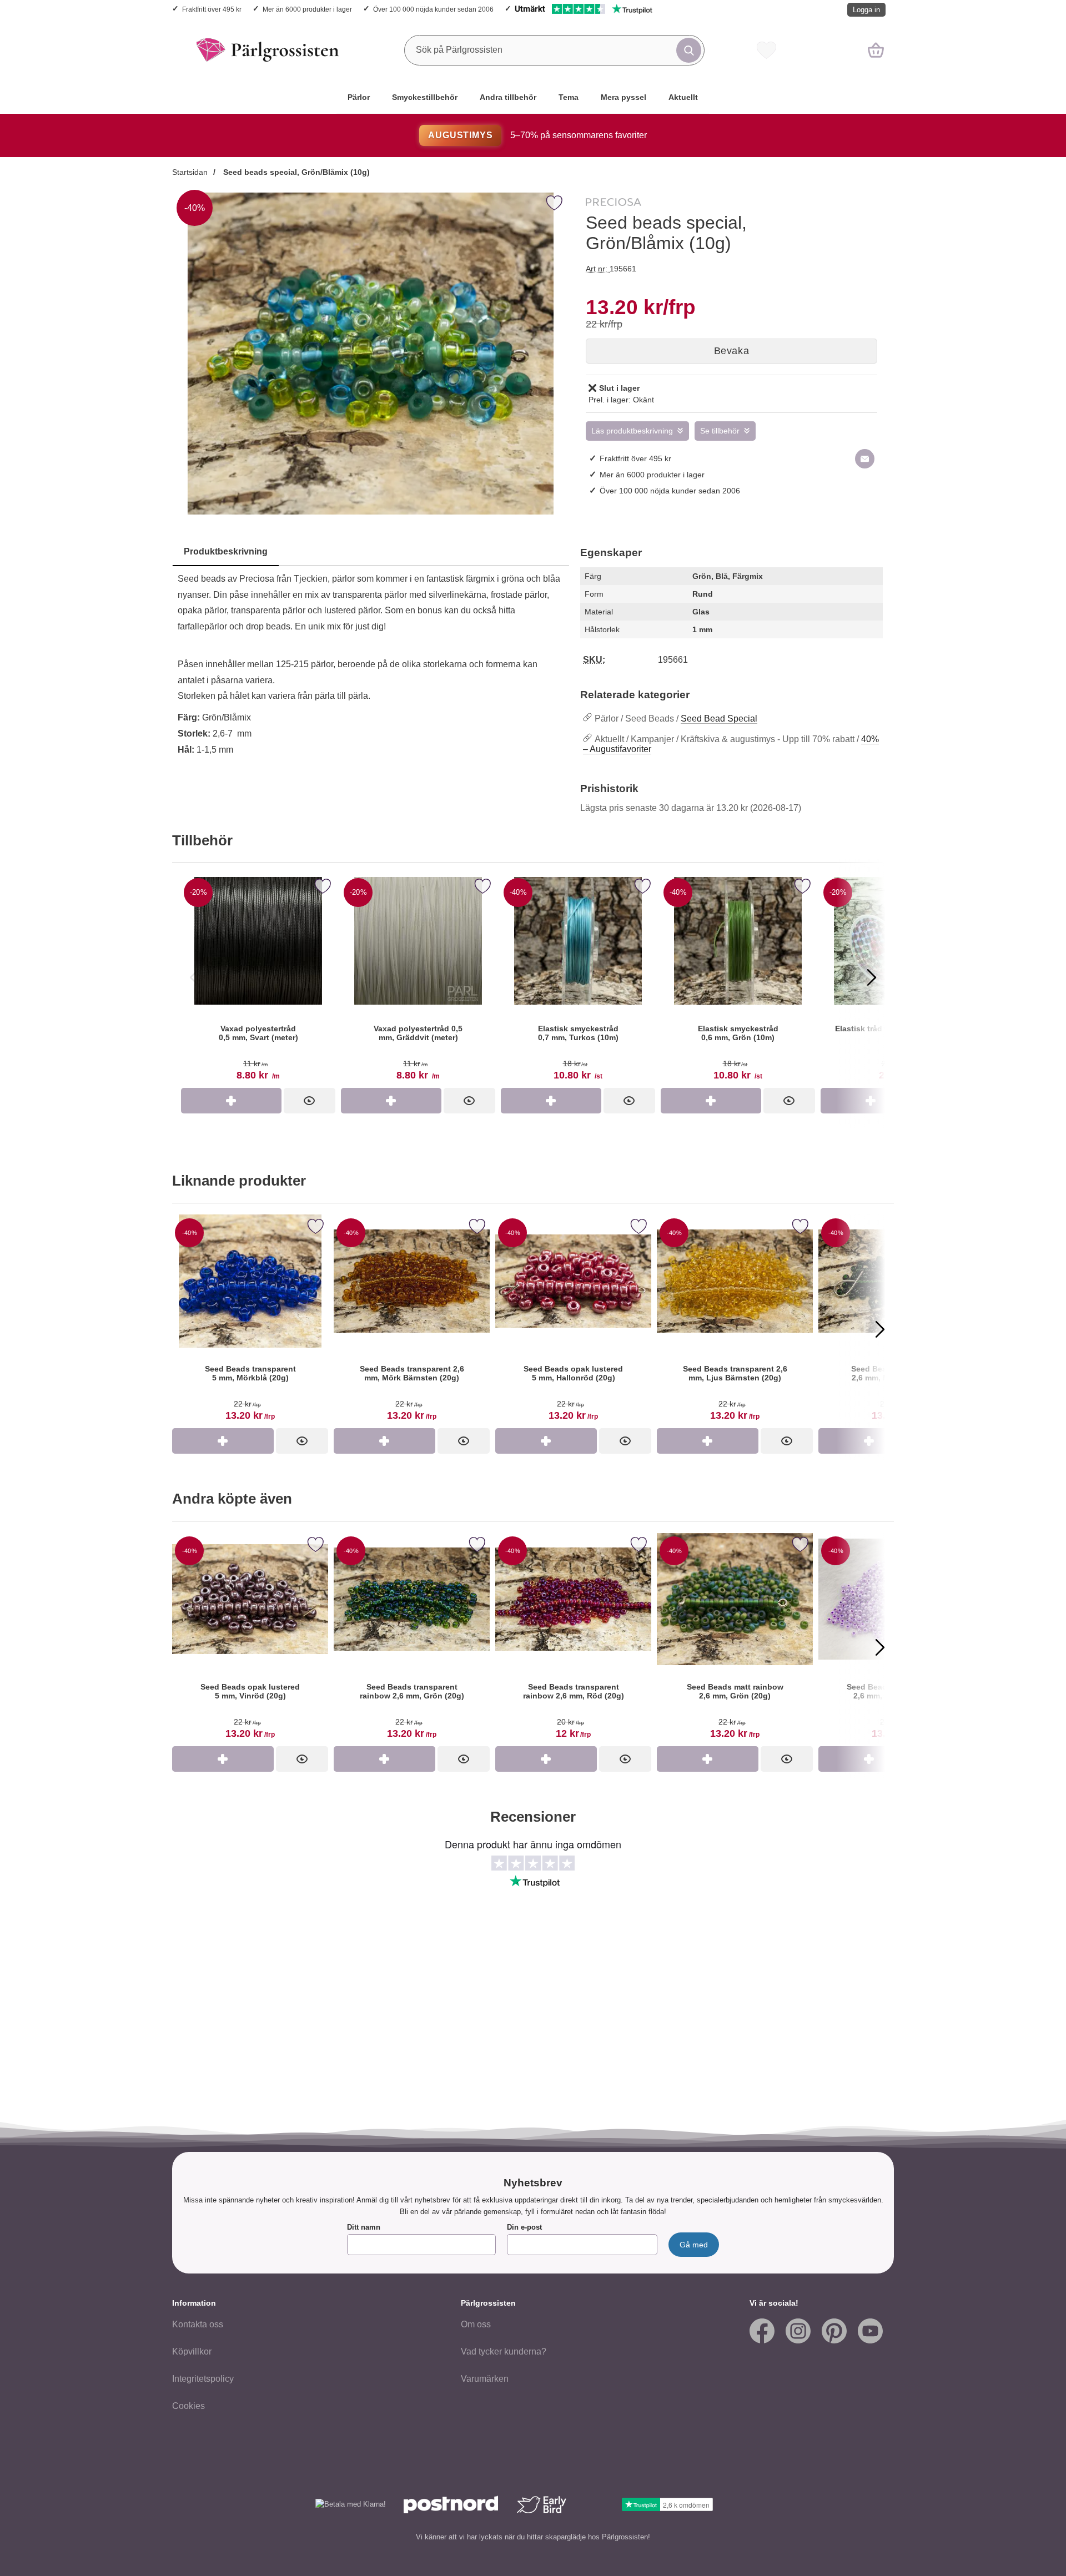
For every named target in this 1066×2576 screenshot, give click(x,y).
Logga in (866, 10)
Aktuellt (683, 97)
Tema (569, 97)
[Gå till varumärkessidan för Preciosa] (614, 204)
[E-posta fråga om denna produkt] (865, 459)
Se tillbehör (720, 431)
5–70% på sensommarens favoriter (537, 135)
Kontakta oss (198, 2324)
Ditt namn (364, 2227)
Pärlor (359, 97)
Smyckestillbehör (425, 97)
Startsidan (190, 172)
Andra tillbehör (508, 97)
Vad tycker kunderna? (504, 2351)
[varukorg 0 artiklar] (876, 50)
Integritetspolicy (203, 2379)
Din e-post (524, 2227)
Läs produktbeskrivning (632, 431)
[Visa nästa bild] (872, 977)
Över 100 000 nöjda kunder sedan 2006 (433, 9)
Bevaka (731, 351)
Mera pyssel (623, 97)
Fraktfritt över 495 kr (212, 9)
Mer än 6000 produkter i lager (307, 9)
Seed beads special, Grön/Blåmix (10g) (295, 172)
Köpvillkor (192, 2351)
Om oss (476, 2324)
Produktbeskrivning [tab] (226, 551)
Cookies (188, 2406)
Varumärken (485, 2379)
